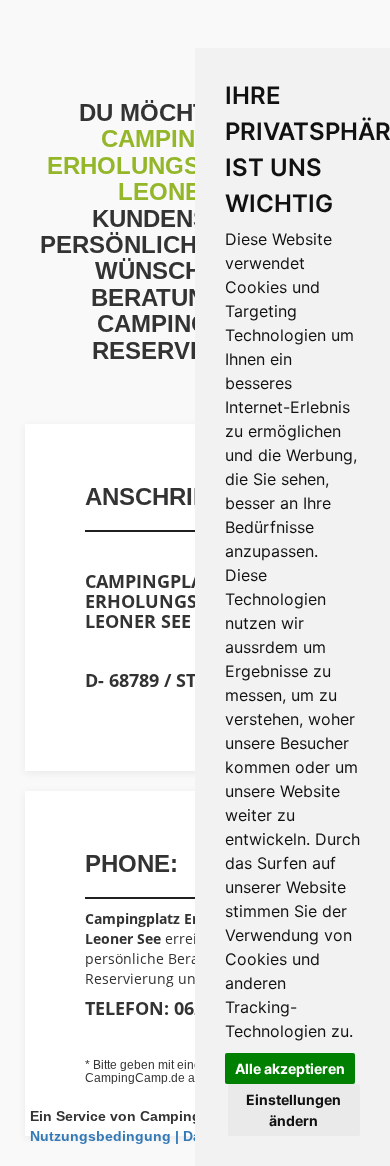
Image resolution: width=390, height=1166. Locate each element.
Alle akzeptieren (290, 1068)
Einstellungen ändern (293, 1110)
